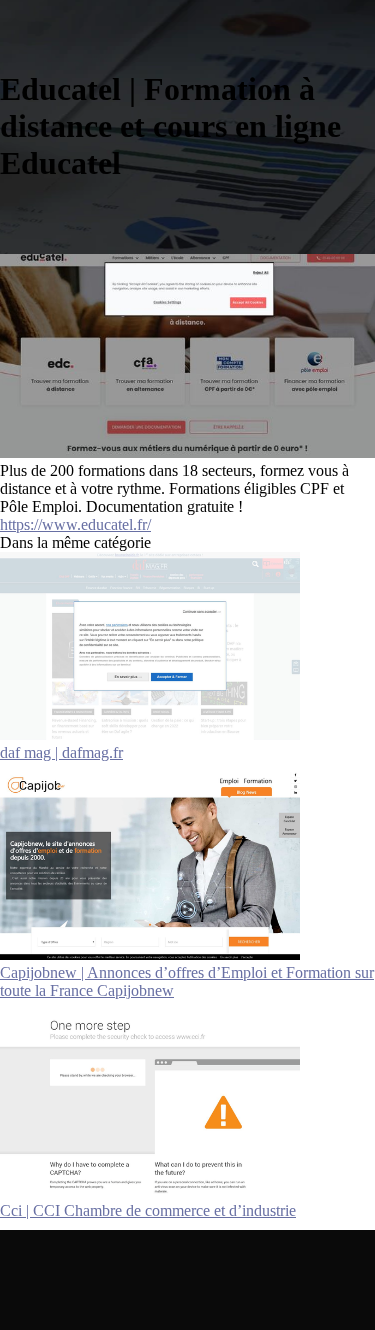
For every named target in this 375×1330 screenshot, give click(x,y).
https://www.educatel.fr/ (75, 524)
